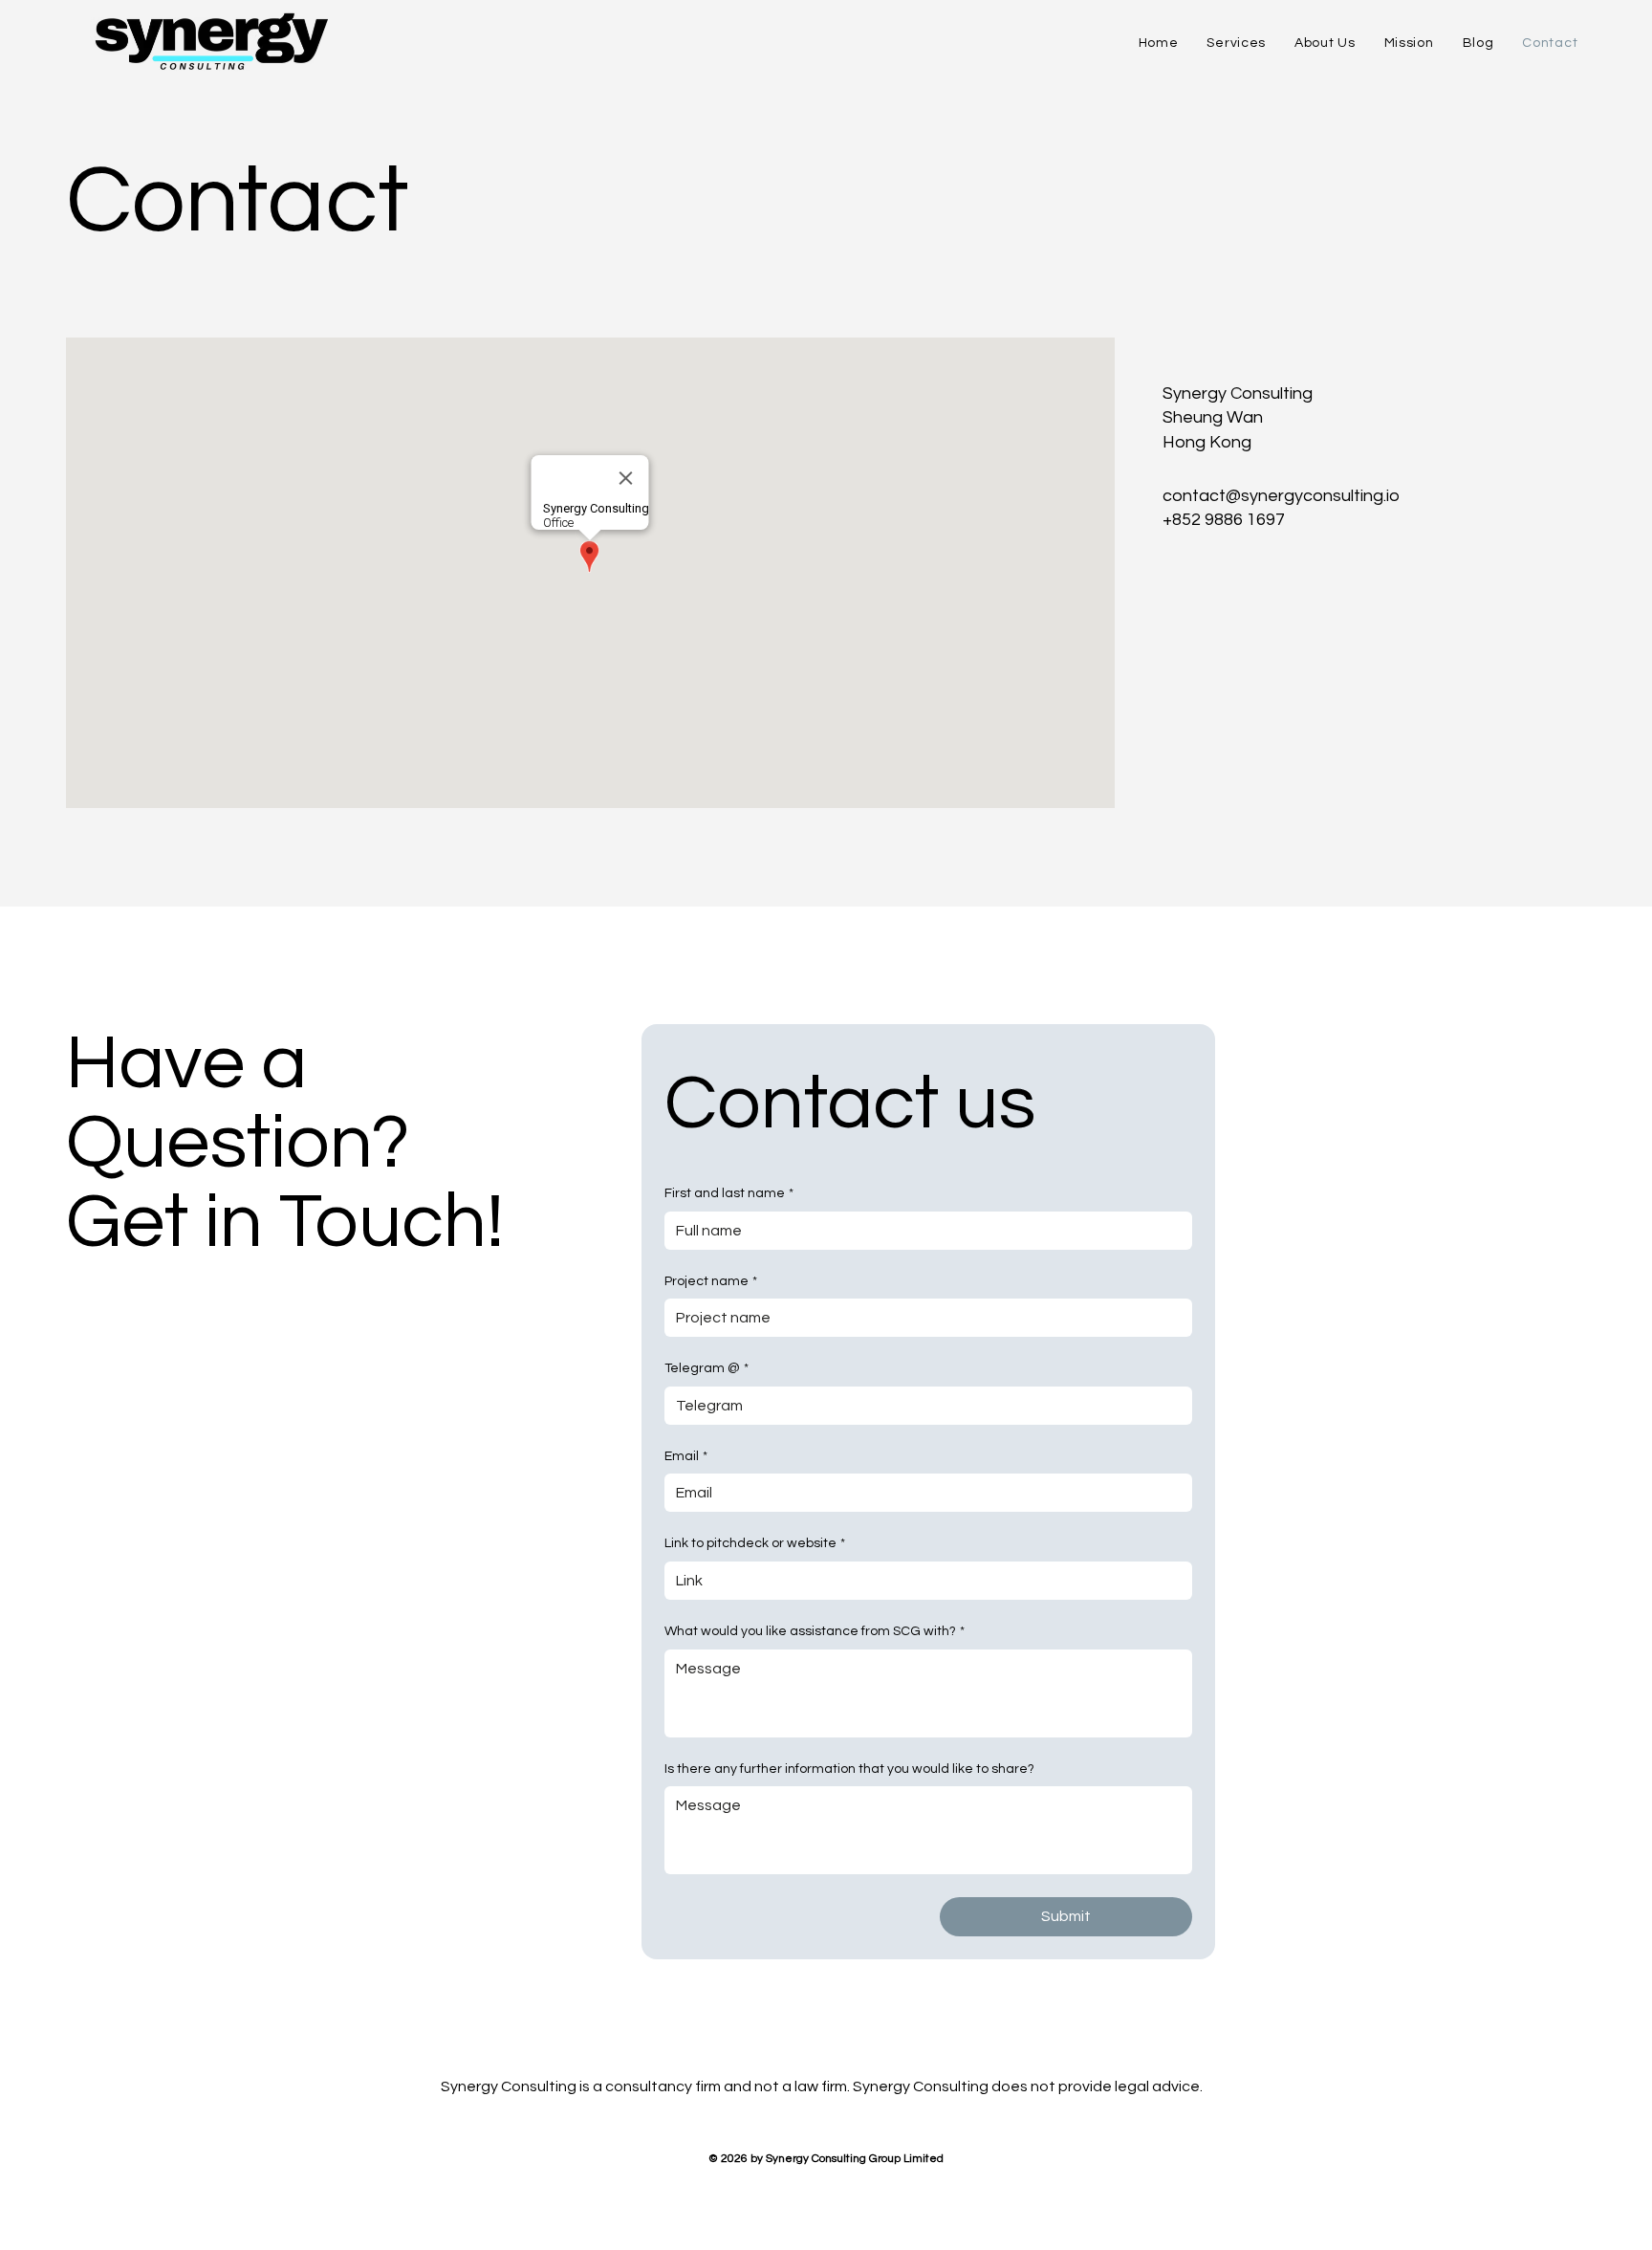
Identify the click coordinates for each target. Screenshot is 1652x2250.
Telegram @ (706, 1368)
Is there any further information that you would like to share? (849, 1769)
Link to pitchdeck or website (755, 1543)
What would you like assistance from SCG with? (815, 1631)
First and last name (729, 1193)
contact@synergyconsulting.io (1281, 496)
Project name (711, 1281)
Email (686, 1456)
